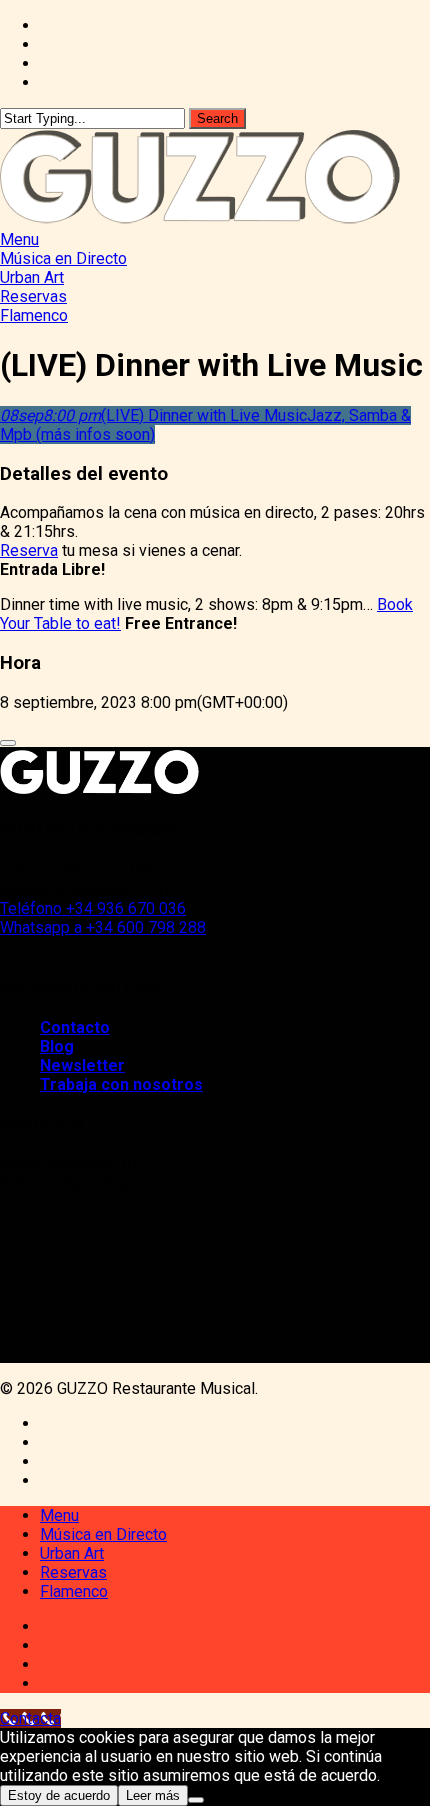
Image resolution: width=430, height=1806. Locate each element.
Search (217, 118)
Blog (57, 1046)
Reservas (73, 1572)
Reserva (29, 550)
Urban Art (72, 1553)
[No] (196, 1800)
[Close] (8, 743)
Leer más (153, 1795)
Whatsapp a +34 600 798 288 (103, 927)
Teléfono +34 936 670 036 (93, 908)
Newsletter (82, 1065)
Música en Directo (103, 1534)
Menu (59, 1515)
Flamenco (74, 1591)
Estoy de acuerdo (59, 1795)
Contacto (75, 1027)
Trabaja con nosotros (121, 1084)
